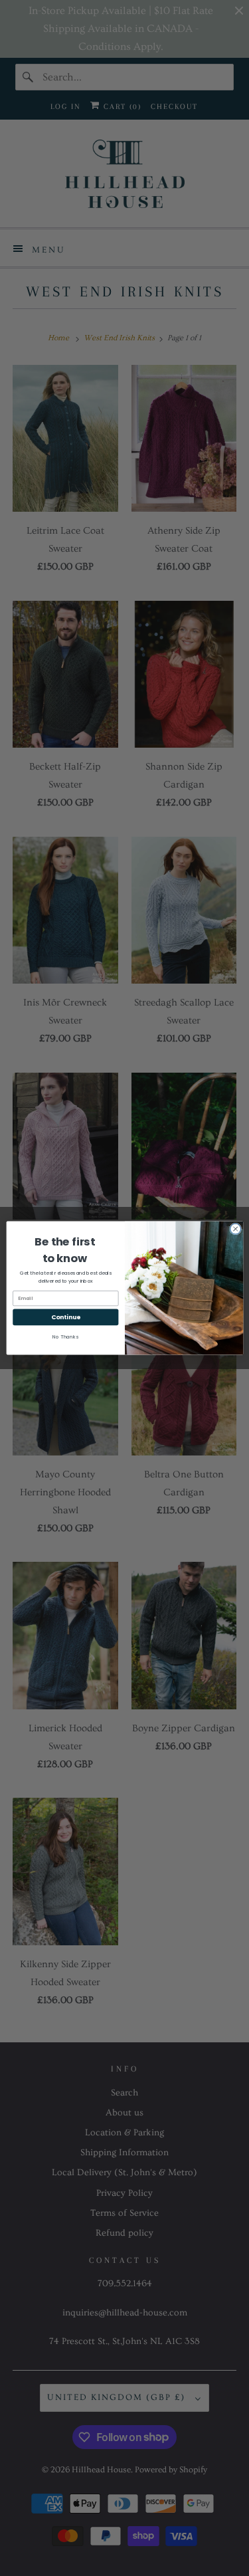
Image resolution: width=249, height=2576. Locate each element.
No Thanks (65, 1338)
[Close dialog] (235, 1229)
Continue (65, 1318)
